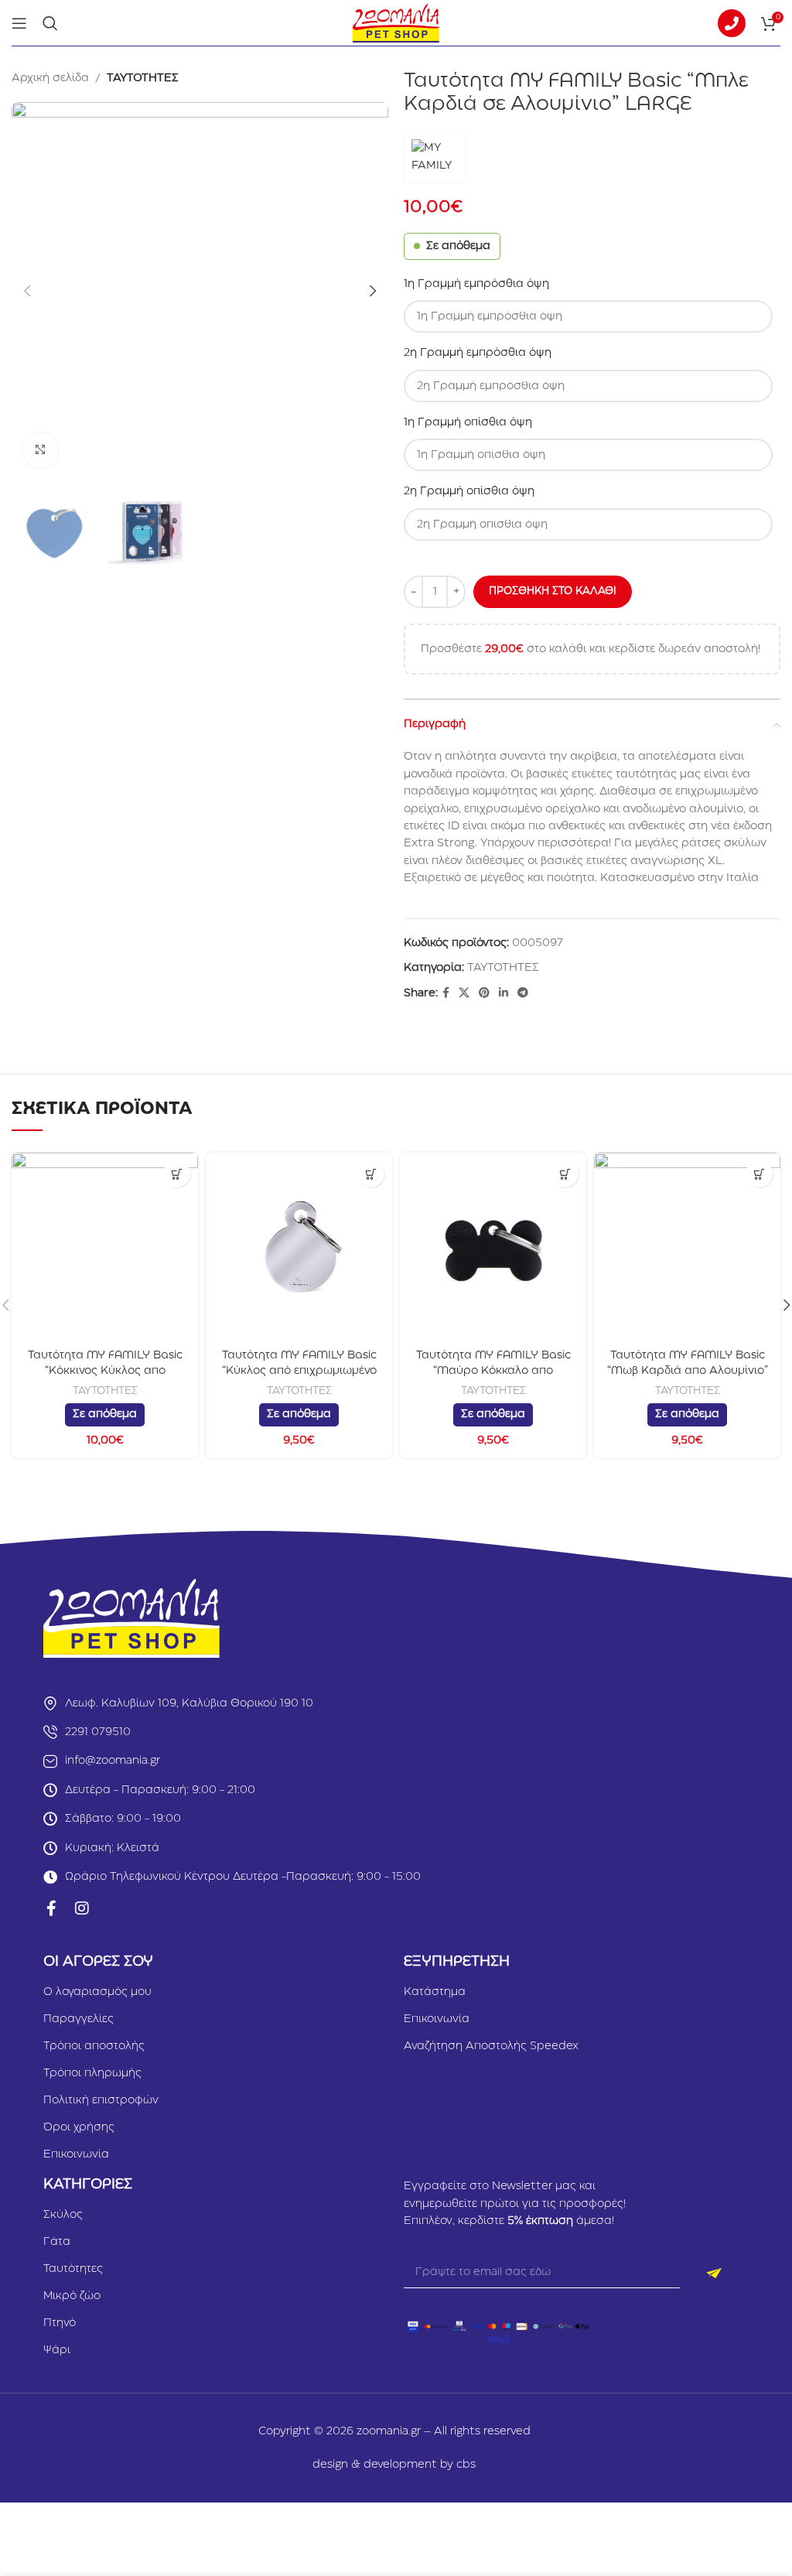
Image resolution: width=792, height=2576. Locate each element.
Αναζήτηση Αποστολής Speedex (491, 2046)
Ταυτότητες (73, 2269)
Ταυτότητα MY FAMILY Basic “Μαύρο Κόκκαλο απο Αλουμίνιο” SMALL (493, 1370)
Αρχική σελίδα (50, 78)
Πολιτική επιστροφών (101, 2100)
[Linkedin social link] (504, 993)
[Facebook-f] (51, 1908)
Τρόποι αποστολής (94, 2046)
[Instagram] (82, 1908)
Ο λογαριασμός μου (97, 1992)
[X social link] (464, 993)
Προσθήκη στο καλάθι (553, 591)
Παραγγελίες (79, 2019)
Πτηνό (60, 2323)
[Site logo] (396, 22)
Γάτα (57, 2242)
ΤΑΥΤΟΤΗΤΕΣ (143, 78)
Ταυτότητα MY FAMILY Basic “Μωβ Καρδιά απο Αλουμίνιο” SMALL (688, 1370)
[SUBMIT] (714, 2273)
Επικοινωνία (76, 2154)
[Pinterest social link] (484, 993)
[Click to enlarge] (41, 451)
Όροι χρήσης (79, 2127)
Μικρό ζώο (72, 2296)
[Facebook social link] (446, 993)
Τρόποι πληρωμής (92, 2073)
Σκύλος (63, 2215)
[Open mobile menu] (19, 23)
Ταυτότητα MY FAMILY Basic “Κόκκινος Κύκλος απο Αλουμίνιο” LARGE (105, 1370)
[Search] (50, 23)
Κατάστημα (435, 1992)
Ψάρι (57, 2350)
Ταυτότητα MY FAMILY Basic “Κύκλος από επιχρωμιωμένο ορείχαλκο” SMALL (299, 1370)
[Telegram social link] (523, 993)
